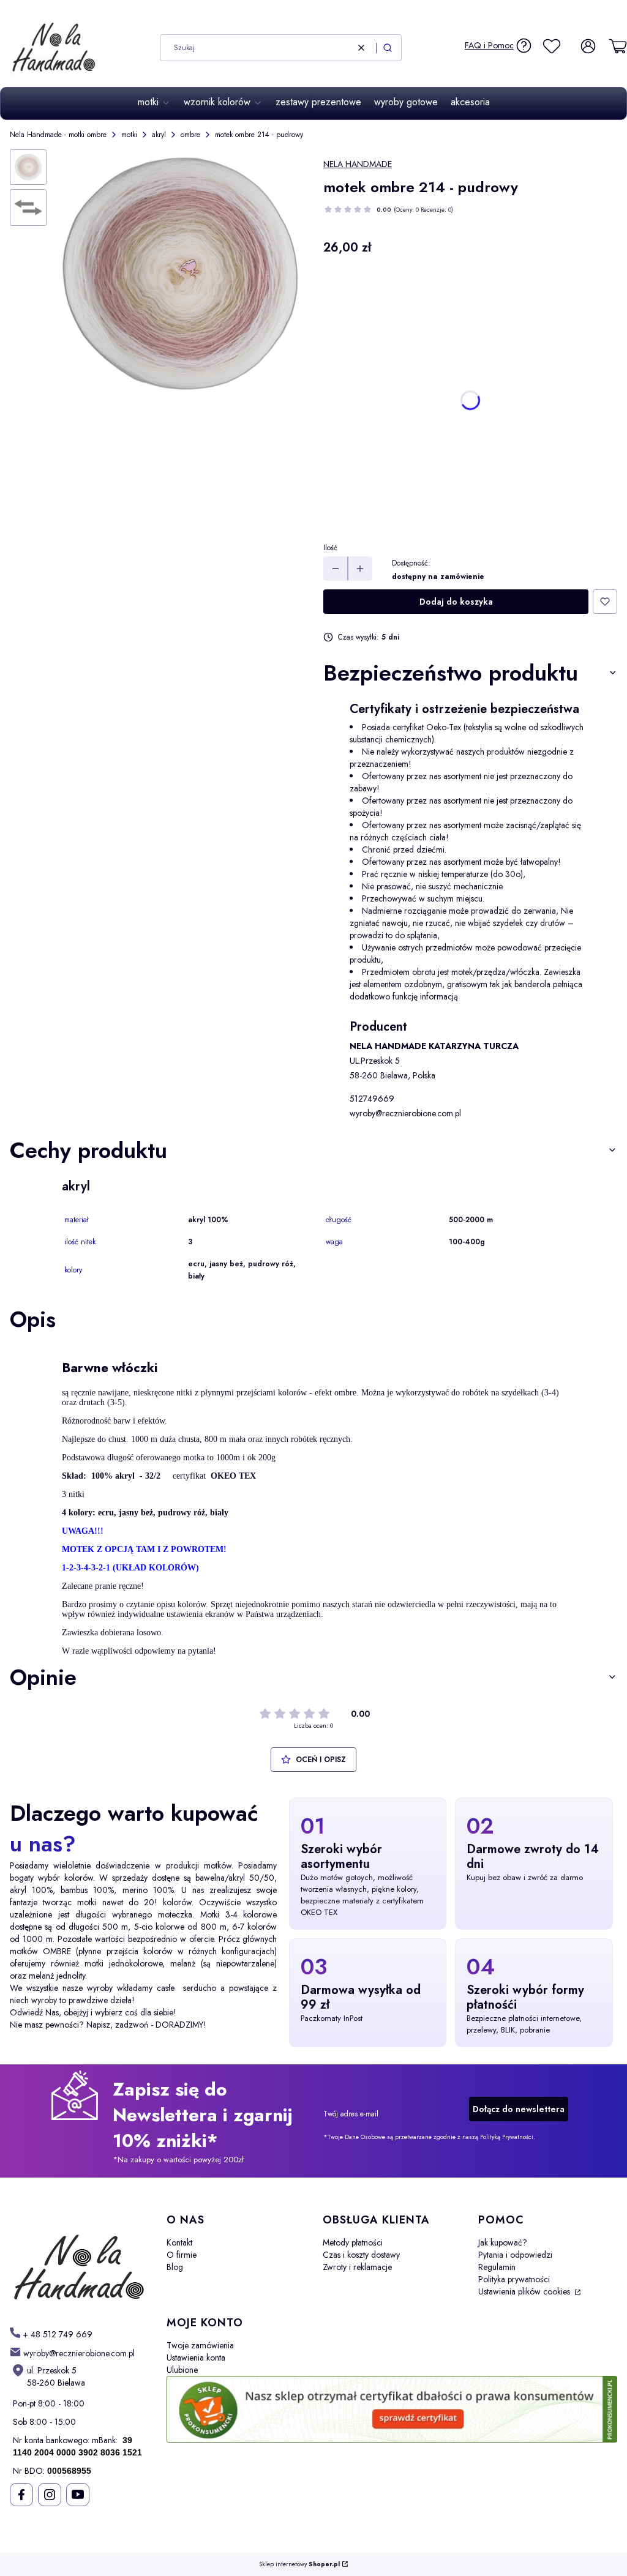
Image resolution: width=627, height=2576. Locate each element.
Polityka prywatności (514, 2279)
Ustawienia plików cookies (525, 2291)
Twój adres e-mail (351, 2114)
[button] (388, 48)
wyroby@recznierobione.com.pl (405, 1113)
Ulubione (182, 2370)
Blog (175, 2267)
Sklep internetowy (299, 2565)
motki (129, 135)
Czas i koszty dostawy (361, 2255)
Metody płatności (353, 2242)
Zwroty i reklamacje (357, 2267)
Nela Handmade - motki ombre (58, 135)
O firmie (182, 2255)
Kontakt (179, 2242)
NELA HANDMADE (358, 164)
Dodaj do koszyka (456, 602)
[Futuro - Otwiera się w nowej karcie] (78, 2260)
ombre (190, 135)
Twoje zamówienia (200, 2345)
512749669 (372, 1099)
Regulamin (497, 2267)
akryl (159, 135)
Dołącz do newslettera (519, 2109)
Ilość (330, 548)
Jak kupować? (503, 2242)
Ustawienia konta (196, 2358)
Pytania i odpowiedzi (515, 2255)
